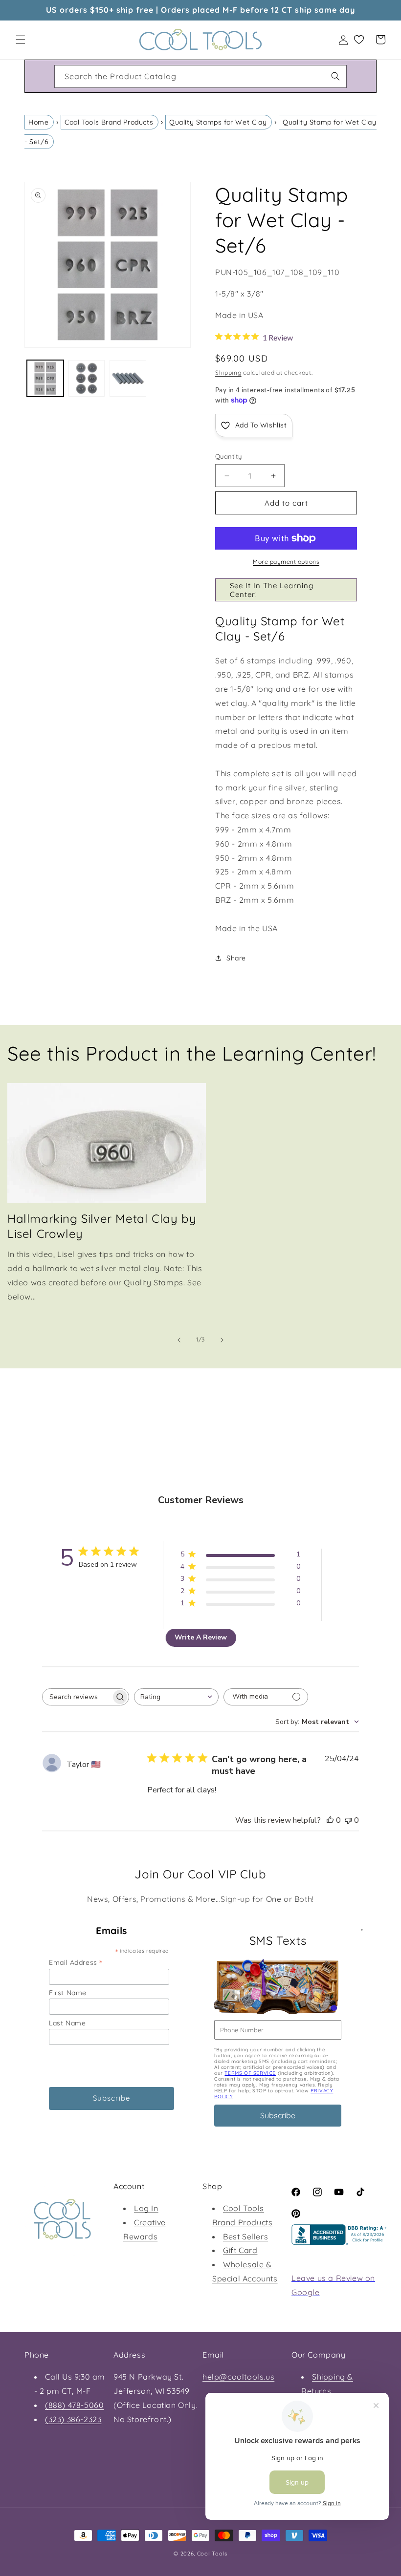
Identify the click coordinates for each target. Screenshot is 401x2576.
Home (38, 122)
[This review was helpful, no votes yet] (330, 1820)
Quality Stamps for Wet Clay (218, 122)
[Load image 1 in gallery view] (45, 378)
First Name (68, 1993)
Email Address (76, 1962)
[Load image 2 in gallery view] (87, 378)
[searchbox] (77, 1697)
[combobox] (200, 76)
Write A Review (201, 1637)
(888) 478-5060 (74, 2405)
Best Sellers (245, 2236)
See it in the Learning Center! (272, 590)
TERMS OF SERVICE (250, 2073)
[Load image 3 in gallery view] (128, 378)
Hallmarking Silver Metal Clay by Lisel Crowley (102, 1226)
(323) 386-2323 (73, 2419)
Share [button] (236, 958)
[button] (21, 40)
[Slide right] (222, 1340)
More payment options (286, 562)
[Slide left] (179, 1340)
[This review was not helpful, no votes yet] (348, 1820)
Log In (146, 2208)
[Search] (335, 76)
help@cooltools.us (238, 2377)
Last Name (67, 2023)
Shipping (228, 373)
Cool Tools (212, 2554)
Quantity (228, 456)
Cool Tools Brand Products (109, 122)
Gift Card (240, 2250)
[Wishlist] (359, 40)
